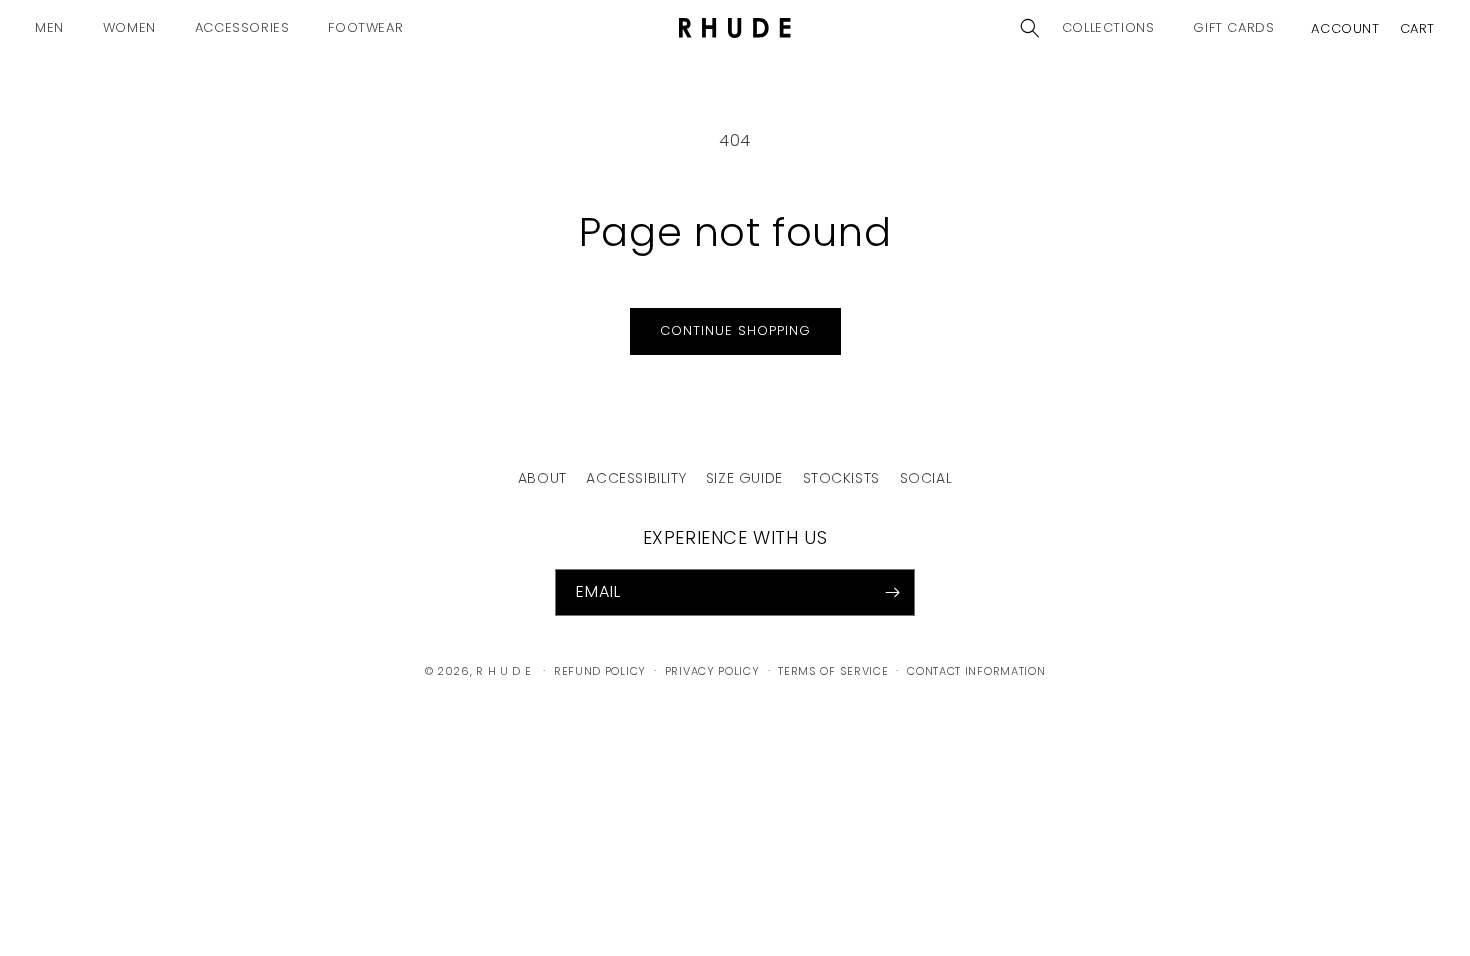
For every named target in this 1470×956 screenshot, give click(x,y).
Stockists (841, 478)
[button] (57, 28)
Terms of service (833, 671)
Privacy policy (712, 671)
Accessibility (636, 478)
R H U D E (503, 671)
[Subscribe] (892, 592)
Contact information (976, 671)
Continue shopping (735, 330)
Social (926, 478)
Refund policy (600, 671)
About (542, 478)
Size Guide (744, 478)
